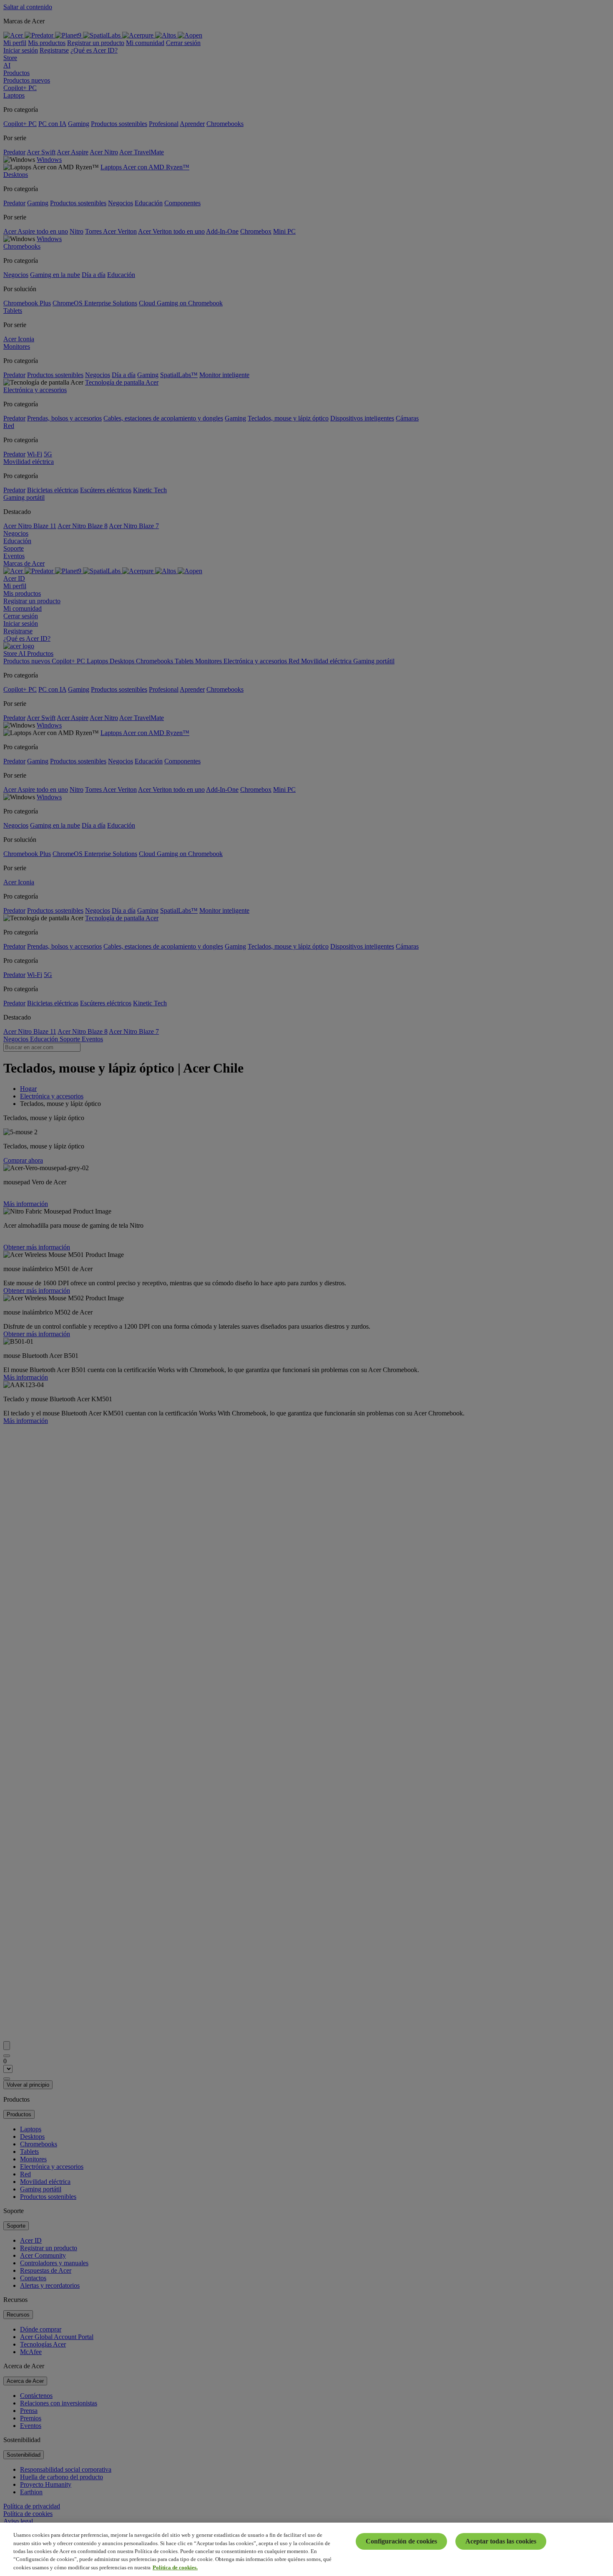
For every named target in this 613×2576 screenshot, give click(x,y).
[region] (306, 2549)
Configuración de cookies (401, 2541)
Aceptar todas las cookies (501, 2541)
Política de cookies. (175, 2567)
